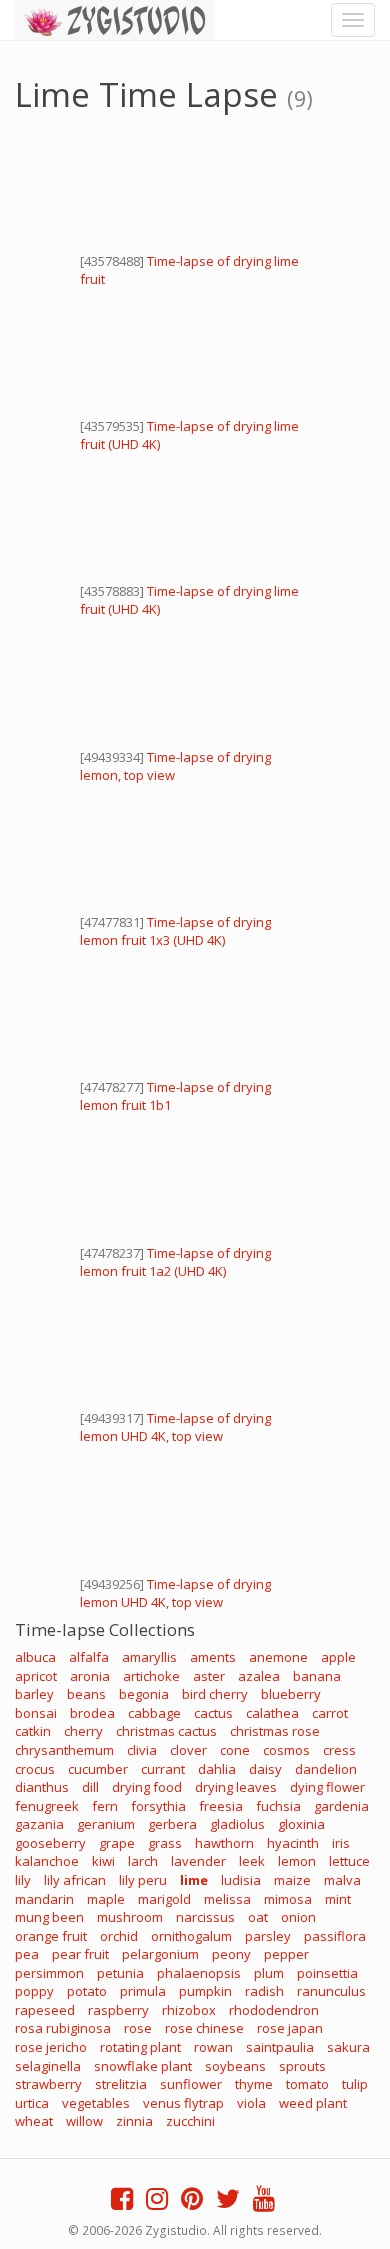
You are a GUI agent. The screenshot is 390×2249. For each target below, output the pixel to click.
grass (165, 1843)
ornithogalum (191, 1936)
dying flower (327, 1787)
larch (143, 1861)
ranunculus (331, 1991)
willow (84, 2121)
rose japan (290, 2028)
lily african (75, 1880)
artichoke (151, 1676)
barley (34, 1694)
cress (339, 1750)
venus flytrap (183, 2103)
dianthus (42, 1787)
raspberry (118, 2010)
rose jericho (51, 2047)
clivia (142, 1750)
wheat (34, 2121)
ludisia (241, 1880)
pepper (286, 1954)
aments (213, 1657)
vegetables (96, 2103)
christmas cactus (166, 1731)
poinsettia (327, 1973)
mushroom (130, 1917)
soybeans (235, 2066)
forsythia (158, 1806)
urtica (32, 2103)
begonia (144, 1694)
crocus (35, 1769)
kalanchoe (47, 1861)
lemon (297, 1861)
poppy (34, 1991)
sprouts (302, 2066)
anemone (278, 1657)
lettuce (349, 1861)
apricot (36, 1676)
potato (87, 1991)
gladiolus (237, 1824)
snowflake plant (143, 2066)
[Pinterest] (192, 2203)
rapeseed (45, 2010)
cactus (213, 1713)
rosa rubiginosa (63, 2028)
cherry (83, 1731)
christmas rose (275, 1731)
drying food (147, 1787)
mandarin (44, 1899)
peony (231, 1954)
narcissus (205, 1917)
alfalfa (89, 1657)
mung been (49, 1917)
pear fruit (80, 1954)
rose (138, 2028)
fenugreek (47, 1806)
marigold (164, 1899)
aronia (90, 1676)
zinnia (134, 2121)
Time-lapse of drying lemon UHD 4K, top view (175, 1427)
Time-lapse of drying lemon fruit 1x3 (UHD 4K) (175, 931)
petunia (120, 1973)
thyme (254, 2084)
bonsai (36, 1713)
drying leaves (236, 1787)
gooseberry (50, 1843)
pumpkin (205, 1991)
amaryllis (149, 1657)
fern (105, 1806)
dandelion (326, 1769)
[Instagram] (157, 2203)
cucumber (98, 1769)
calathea (272, 1713)
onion (298, 1917)
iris (341, 1843)
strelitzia (121, 2084)
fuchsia (278, 1806)
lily (23, 1880)
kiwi (103, 1861)
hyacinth (293, 1843)
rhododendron (274, 2010)
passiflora (335, 1936)
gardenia (341, 1806)
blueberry (291, 1694)
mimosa (288, 1899)
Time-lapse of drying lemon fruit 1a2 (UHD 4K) (175, 1262)
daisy (265, 1769)
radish (264, 1991)
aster (209, 1676)
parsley (268, 1936)
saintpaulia (280, 2047)
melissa (227, 1899)
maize (292, 1880)
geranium (106, 1824)
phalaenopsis (199, 1973)
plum (269, 1973)
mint (338, 1899)
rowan (213, 2047)
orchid (119, 1936)
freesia (221, 1806)
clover (188, 1750)
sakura (348, 2047)
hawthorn (224, 1843)
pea (27, 1954)
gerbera (172, 1824)
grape (117, 1843)
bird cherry (215, 1694)
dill (90, 1787)
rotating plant (140, 2047)
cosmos (286, 1750)
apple (338, 1657)
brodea (92, 1713)
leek (252, 1861)
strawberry (48, 2084)
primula (143, 1991)
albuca (35, 1657)
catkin (33, 1731)
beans (86, 1694)
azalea (259, 1676)
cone (235, 1750)
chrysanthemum (64, 1750)
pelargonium (160, 1954)
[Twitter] (228, 2203)
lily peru (143, 1880)
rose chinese (204, 2028)
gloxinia (301, 1824)
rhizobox (189, 2010)
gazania (39, 1824)
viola (251, 2103)
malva (342, 1880)
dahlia (217, 1769)
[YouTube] (264, 2203)
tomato (307, 2084)
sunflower (191, 2084)
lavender (198, 1861)
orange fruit (51, 1936)
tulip (355, 2084)
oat (258, 1917)
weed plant (313, 2103)
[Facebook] (122, 2203)
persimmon (49, 1973)
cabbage (154, 1713)
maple (106, 1899)
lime (194, 1880)
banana (317, 1676)
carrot (330, 1713)
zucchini (190, 2121)
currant (163, 1769)
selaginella (48, 2066)
